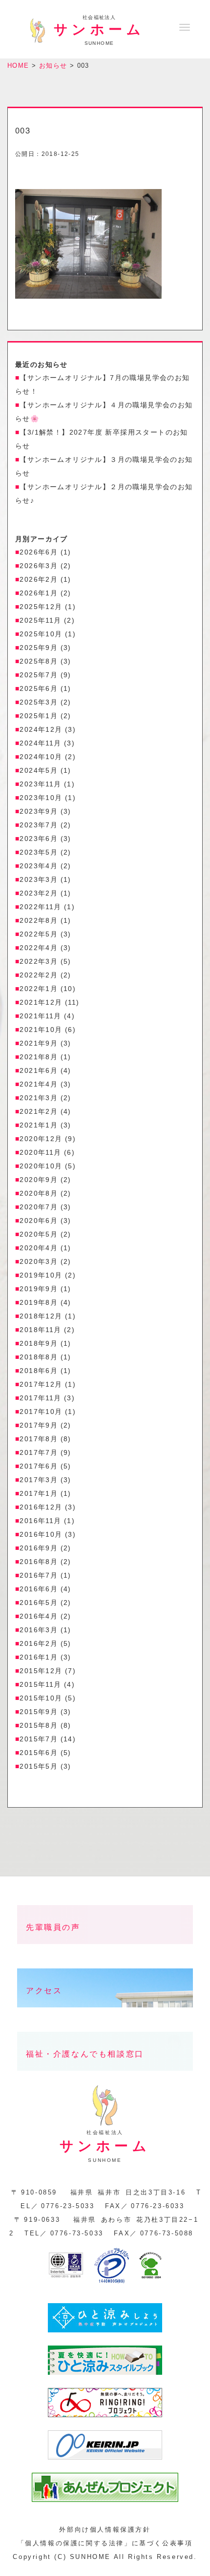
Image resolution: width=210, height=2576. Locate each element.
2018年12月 (41, 1316)
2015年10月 (41, 1698)
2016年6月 (39, 1589)
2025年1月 (39, 716)
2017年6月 (39, 1466)
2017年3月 (39, 1480)
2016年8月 (39, 1562)
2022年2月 (39, 975)
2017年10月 (41, 1412)
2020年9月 (39, 1180)
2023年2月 (39, 893)
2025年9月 (39, 648)
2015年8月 (39, 1725)
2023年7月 (39, 825)
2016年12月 (41, 1507)
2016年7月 (39, 1575)
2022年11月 (40, 907)
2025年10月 (41, 634)
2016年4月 (39, 1616)
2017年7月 (39, 1452)
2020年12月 (41, 1139)
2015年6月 (39, 1753)
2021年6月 (39, 1070)
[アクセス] (105, 2015)
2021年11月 (40, 1016)
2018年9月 (39, 1343)
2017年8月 (39, 1439)
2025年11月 (40, 620)
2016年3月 (39, 1630)
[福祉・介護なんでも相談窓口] (105, 2078)
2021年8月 (39, 1057)
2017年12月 (41, 1384)
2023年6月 (39, 839)
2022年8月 (39, 920)
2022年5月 (39, 934)
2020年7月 (39, 1207)
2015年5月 (39, 1766)
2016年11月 (40, 1521)
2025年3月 (39, 702)
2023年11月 (40, 784)
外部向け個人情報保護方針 (105, 2529)
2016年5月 (39, 1603)
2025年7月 (39, 675)
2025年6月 (39, 688)
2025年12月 (41, 607)
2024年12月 (41, 729)
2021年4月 (39, 1084)
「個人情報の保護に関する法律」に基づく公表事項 (105, 2543)
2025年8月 (39, 661)
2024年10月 (41, 757)
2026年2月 (39, 579)
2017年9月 (39, 1425)
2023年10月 (41, 798)
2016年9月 (39, 1548)
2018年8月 (39, 1357)
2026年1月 (39, 593)
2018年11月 (40, 1330)
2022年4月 (39, 948)
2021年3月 (39, 1098)
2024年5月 (39, 770)
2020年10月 (41, 1166)
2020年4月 (39, 1248)
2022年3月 (39, 961)
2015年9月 (39, 1712)
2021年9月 (39, 1043)
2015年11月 (40, 1684)
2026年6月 (39, 552)
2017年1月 (39, 1493)
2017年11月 (40, 1398)
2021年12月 (41, 1002)
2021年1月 (39, 1125)
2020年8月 (39, 1193)
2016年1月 (39, 1657)
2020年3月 (39, 1261)
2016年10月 (41, 1534)
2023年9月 (39, 811)
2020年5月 (39, 1234)
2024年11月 (40, 743)
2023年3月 (39, 879)
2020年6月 (39, 1221)
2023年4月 (39, 866)
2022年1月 (39, 989)
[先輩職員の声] (105, 1952)
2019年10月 (41, 1275)
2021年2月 (39, 1111)
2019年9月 (39, 1289)
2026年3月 (39, 566)
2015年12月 (41, 1671)
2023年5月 (39, 852)
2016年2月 (39, 1643)
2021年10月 (41, 1030)
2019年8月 (39, 1302)
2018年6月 (39, 1371)
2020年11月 (40, 1152)
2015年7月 (39, 1739)
